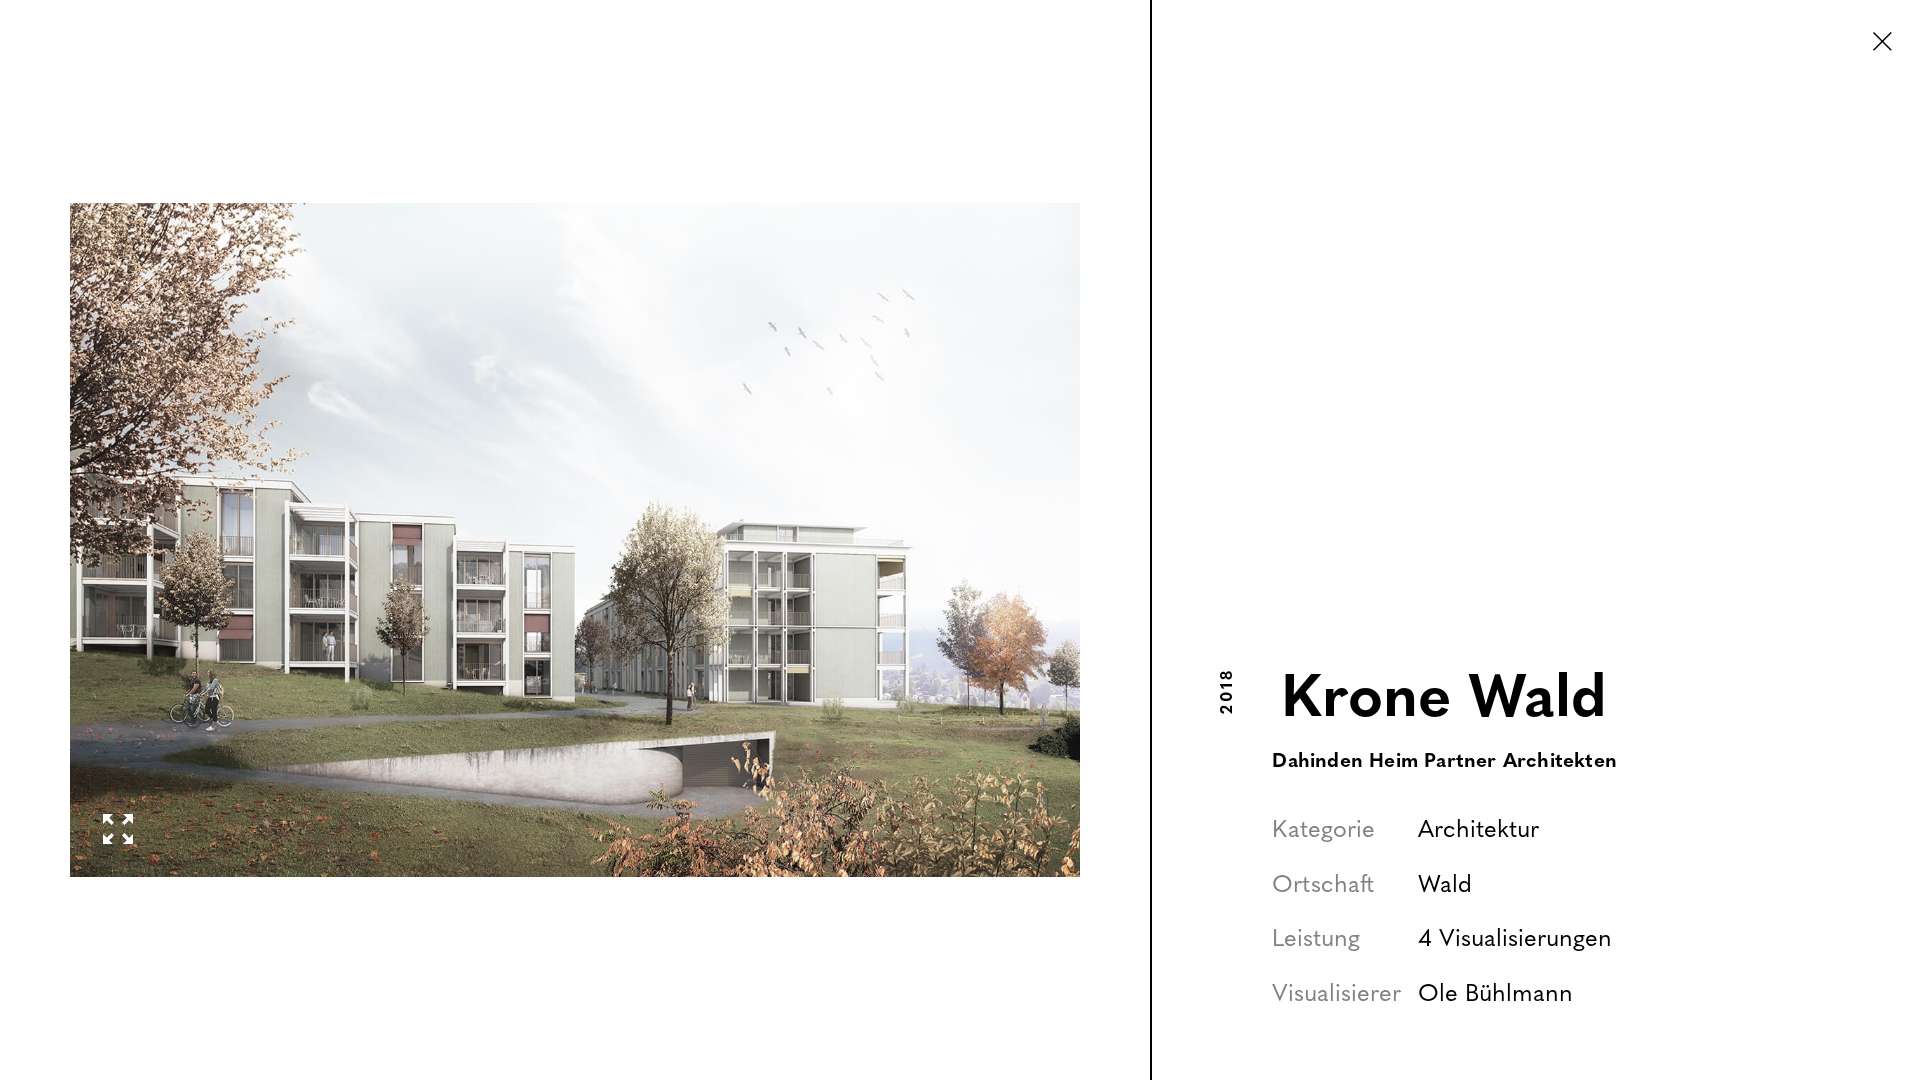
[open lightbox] (575, 539)
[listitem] (576, 540)
